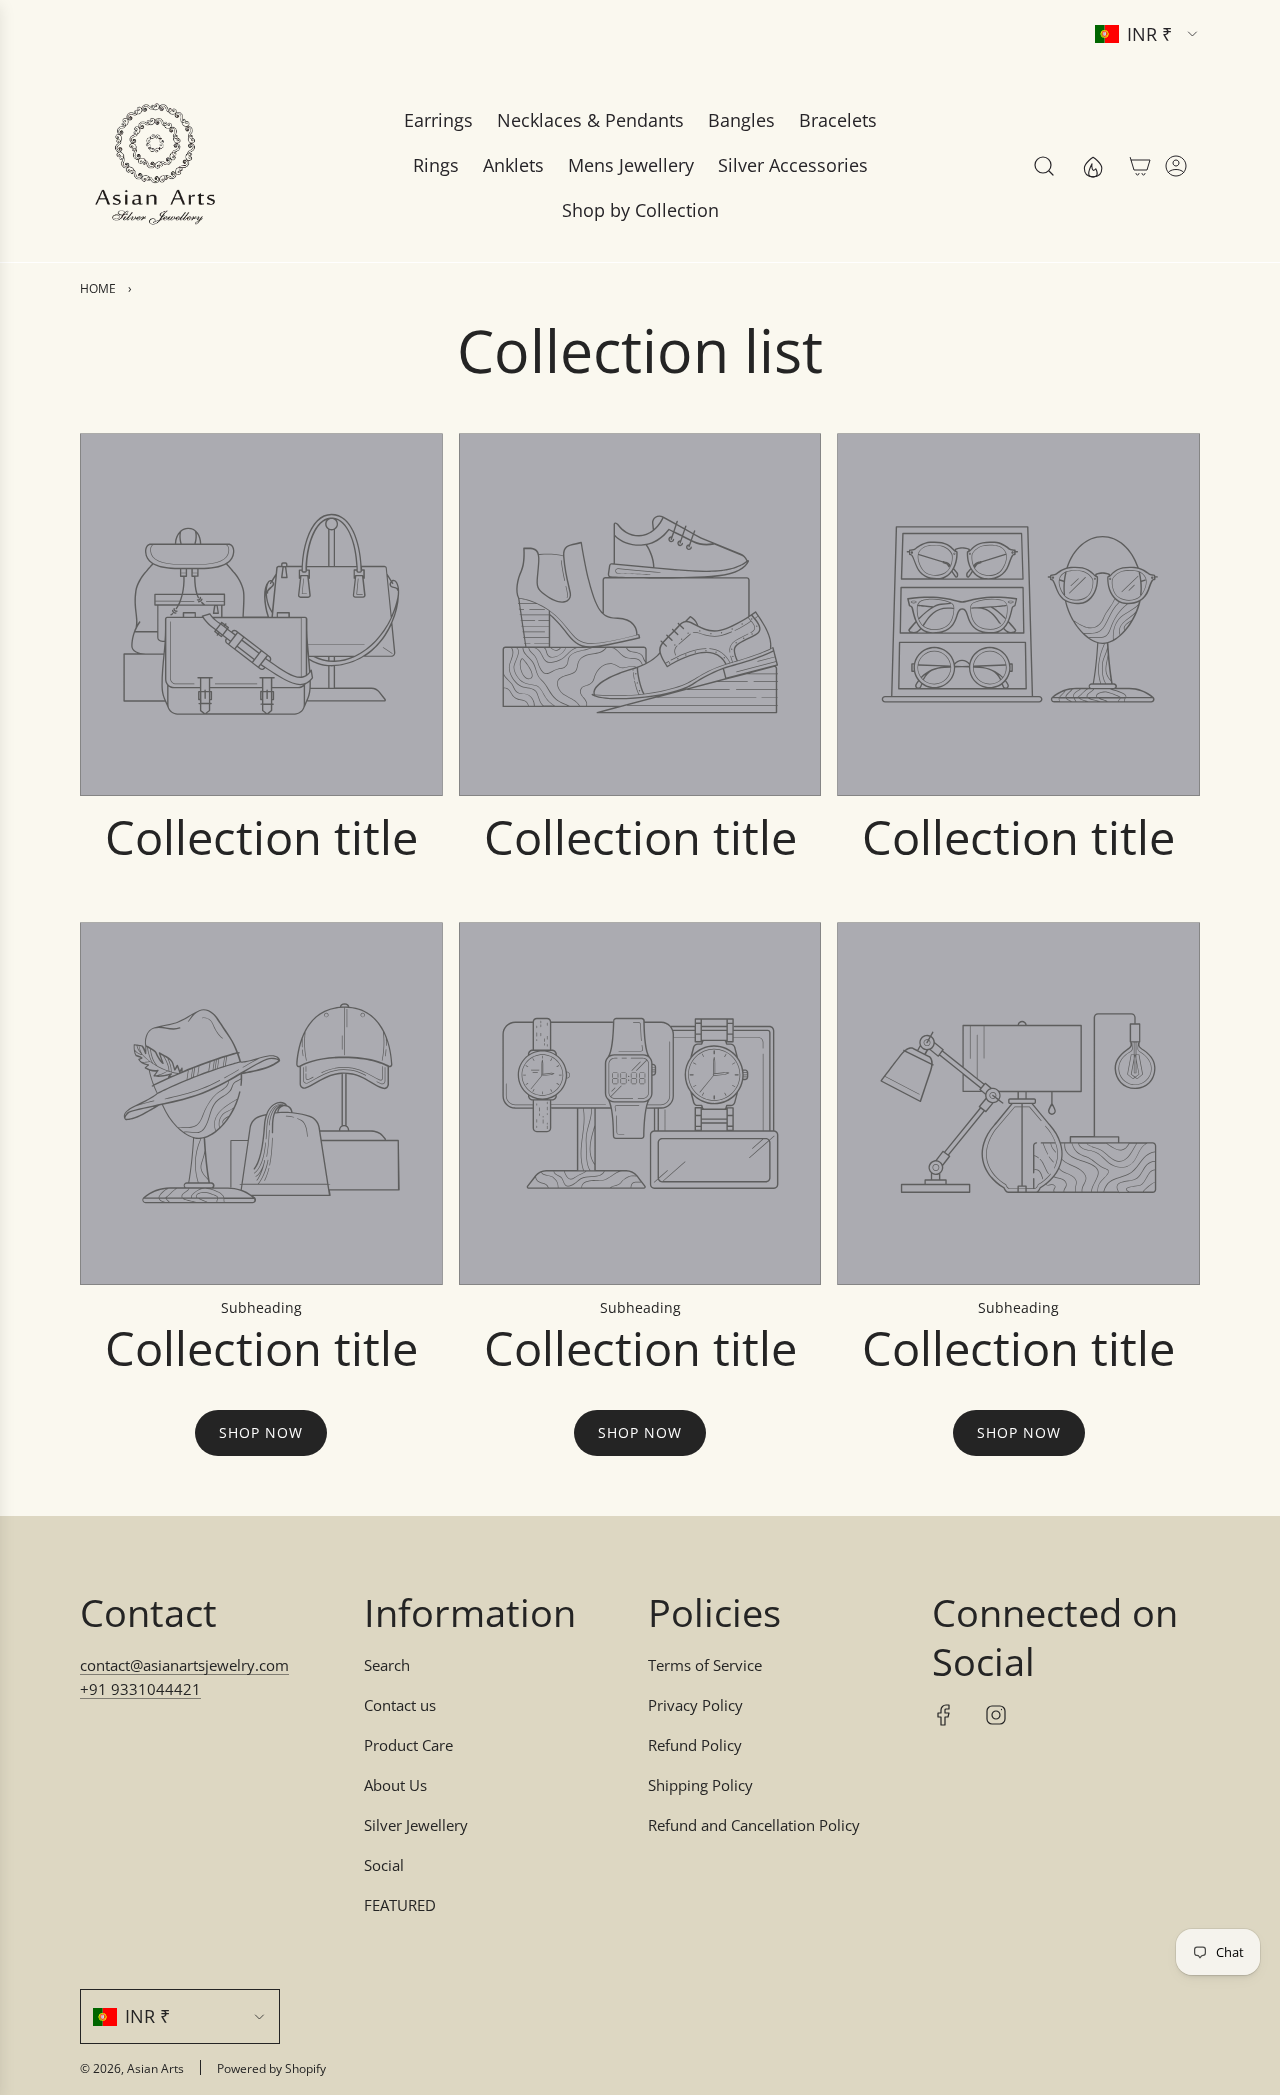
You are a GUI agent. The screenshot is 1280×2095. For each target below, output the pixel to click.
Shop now (261, 1432)
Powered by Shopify (271, 2068)
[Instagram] (996, 1715)
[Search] (1044, 166)
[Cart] (1140, 166)
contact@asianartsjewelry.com (184, 1665)
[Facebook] (944, 1715)
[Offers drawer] (1092, 166)
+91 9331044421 (140, 1689)
